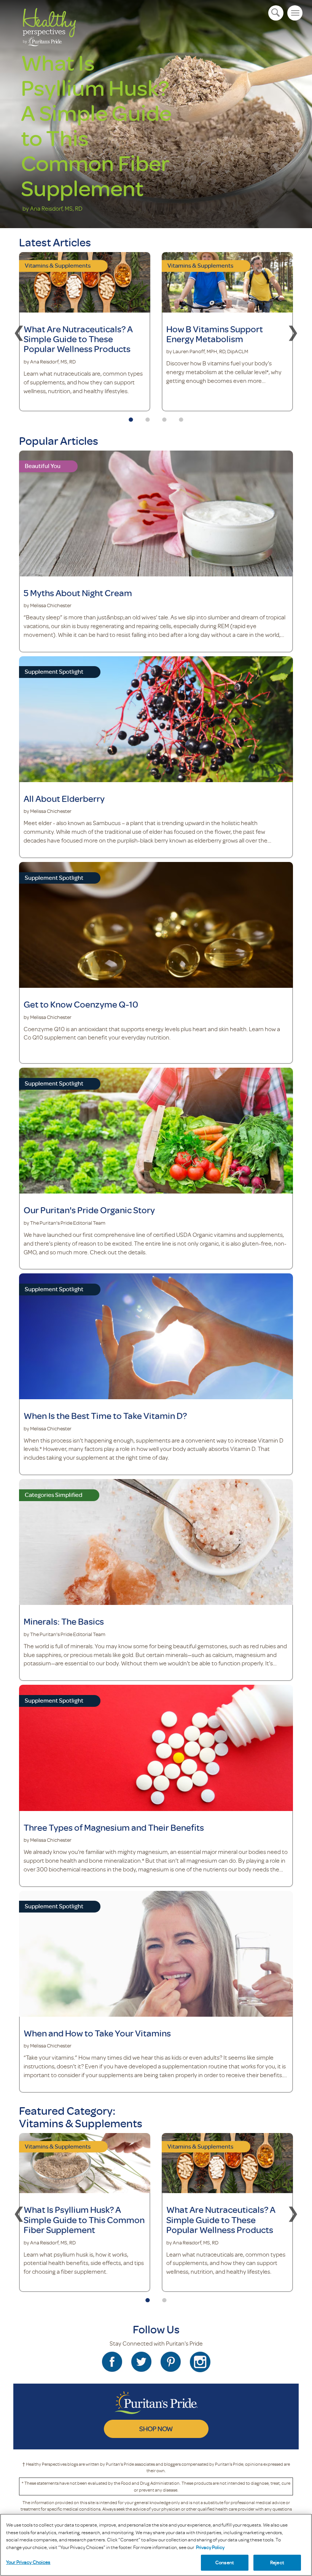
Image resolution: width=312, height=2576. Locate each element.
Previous (19, 332)
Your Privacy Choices (28, 2562)
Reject (277, 2562)
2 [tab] (148, 417)
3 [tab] (164, 417)
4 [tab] (181, 417)
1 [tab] (131, 417)
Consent (225, 2562)
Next (293, 332)
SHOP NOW (156, 2428)
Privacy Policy (210, 2547)
